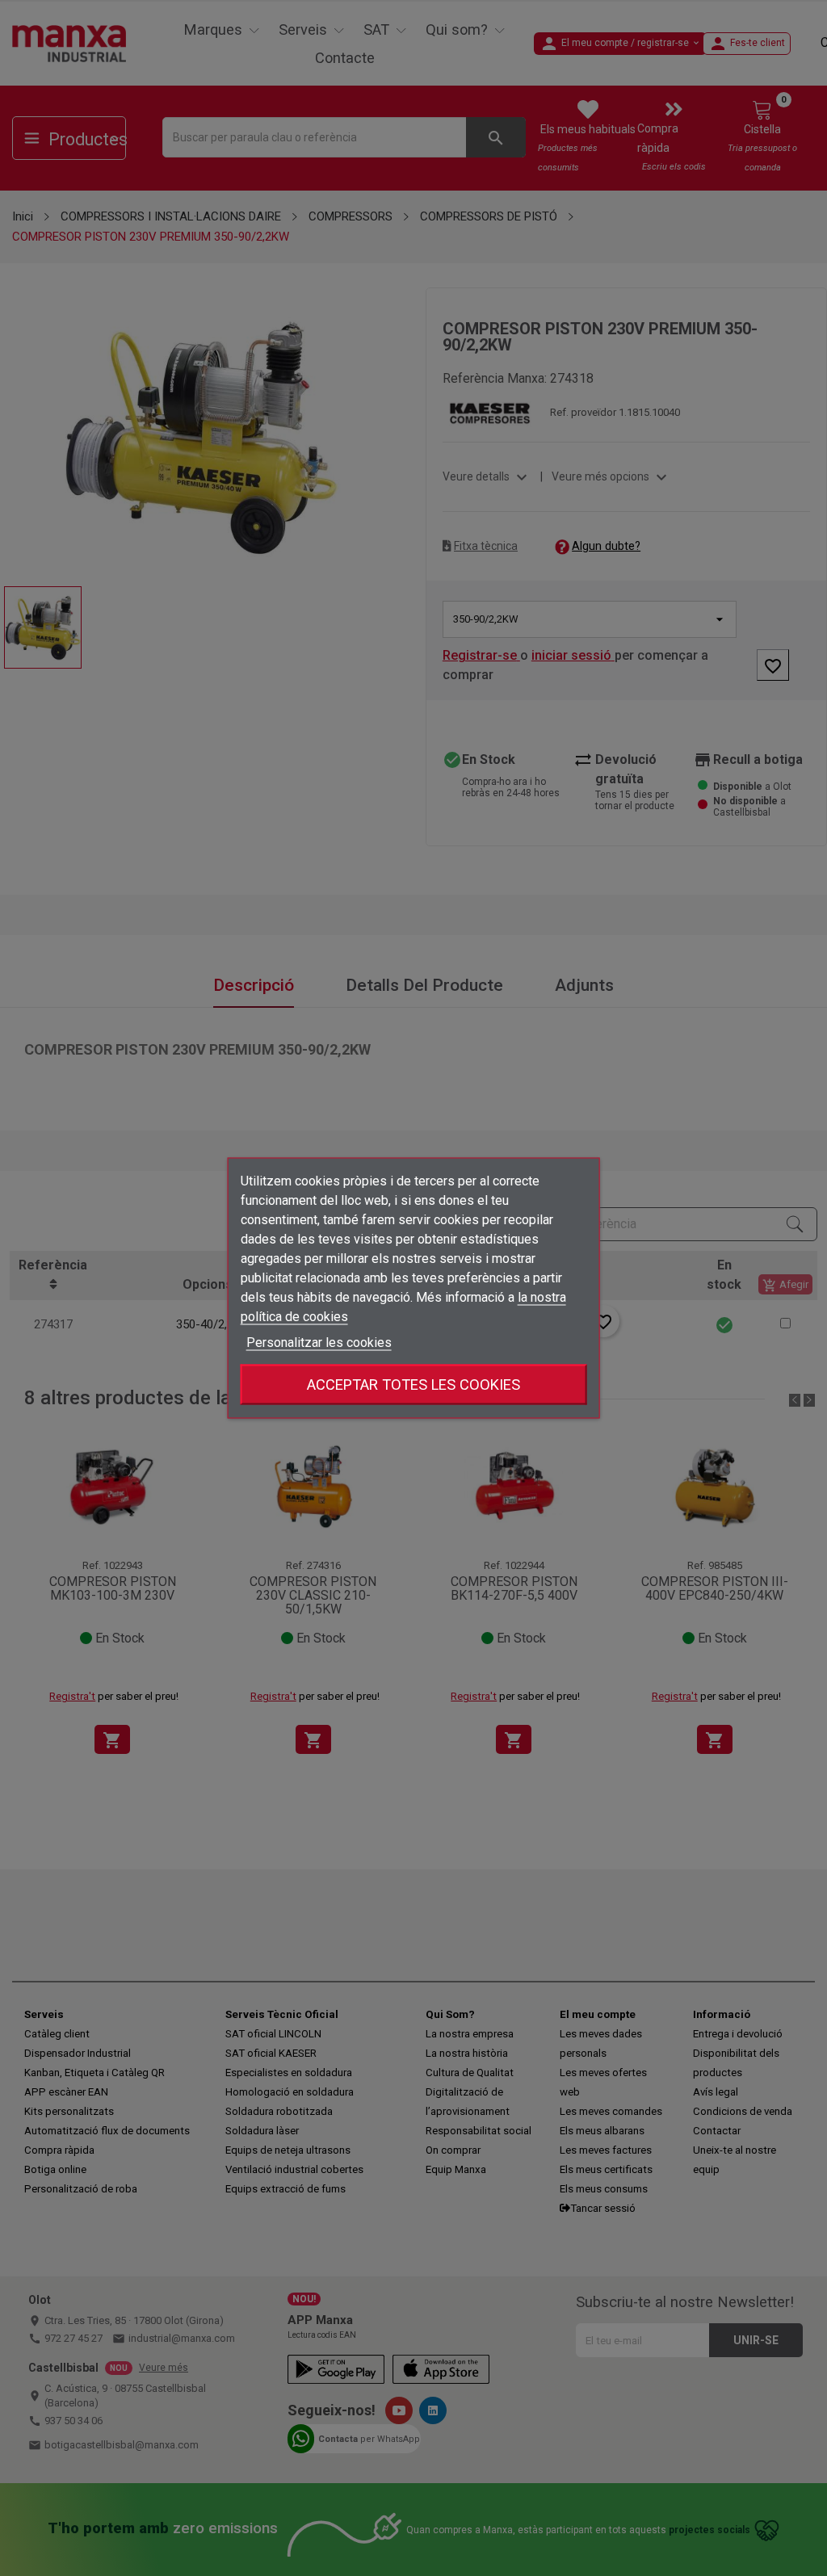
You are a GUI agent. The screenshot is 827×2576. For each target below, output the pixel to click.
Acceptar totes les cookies (413, 1384)
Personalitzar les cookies (319, 1343)
